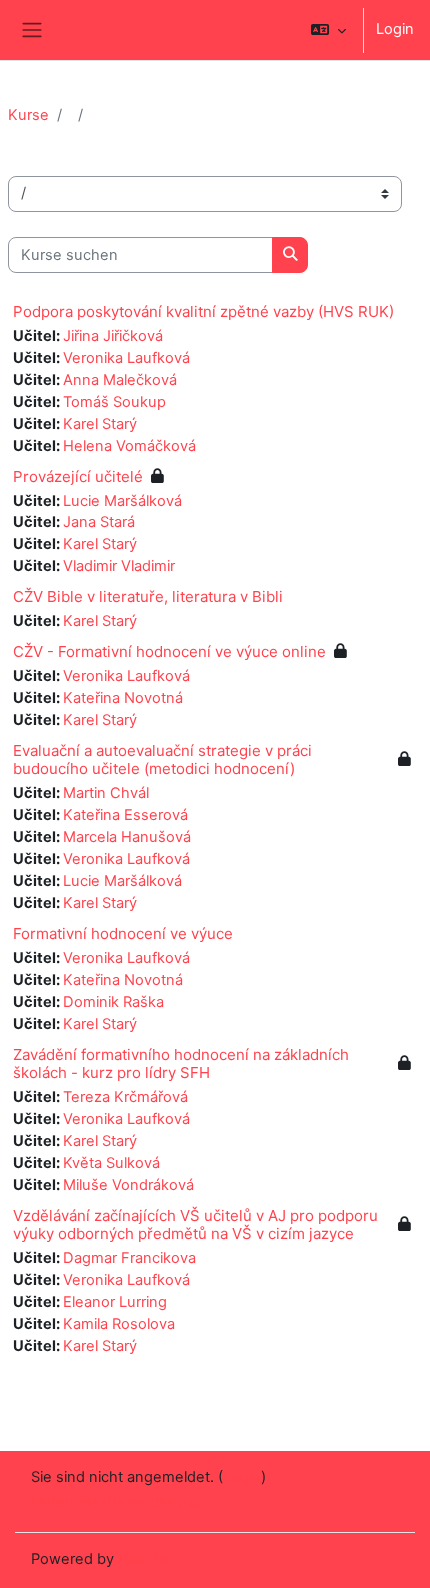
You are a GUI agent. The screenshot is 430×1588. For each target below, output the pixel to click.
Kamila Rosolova (119, 1324)
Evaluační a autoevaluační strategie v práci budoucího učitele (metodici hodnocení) (162, 759)
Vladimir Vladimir (119, 566)
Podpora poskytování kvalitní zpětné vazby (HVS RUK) (203, 311)
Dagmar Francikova (129, 1258)
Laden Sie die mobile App (118, 1502)
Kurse (28, 115)
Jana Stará (99, 522)
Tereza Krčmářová (125, 1097)
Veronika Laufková (126, 358)
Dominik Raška (113, 1002)
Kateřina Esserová (125, 815)
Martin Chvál (106, 793)
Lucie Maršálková (122, 501)
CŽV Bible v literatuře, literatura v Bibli (148, 596)
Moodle (144, 1559)
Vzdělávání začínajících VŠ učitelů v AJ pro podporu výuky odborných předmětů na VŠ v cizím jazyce (195, 1224)
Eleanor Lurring (115, 1302)
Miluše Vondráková (128, 1185)
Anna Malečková (120, 380)
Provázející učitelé (78, 476)
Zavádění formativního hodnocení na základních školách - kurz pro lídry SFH (181, 1063)
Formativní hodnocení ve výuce (123, 933)
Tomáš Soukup (114, 402)
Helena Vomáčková (129, 446)
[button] (328, 30)
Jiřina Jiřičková (113, 336)
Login (395, 29)
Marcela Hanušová (127, 837)
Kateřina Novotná (123, 698)
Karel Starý (100, 424)
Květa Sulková (111, 1163)
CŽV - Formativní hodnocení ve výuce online (169, 651)
